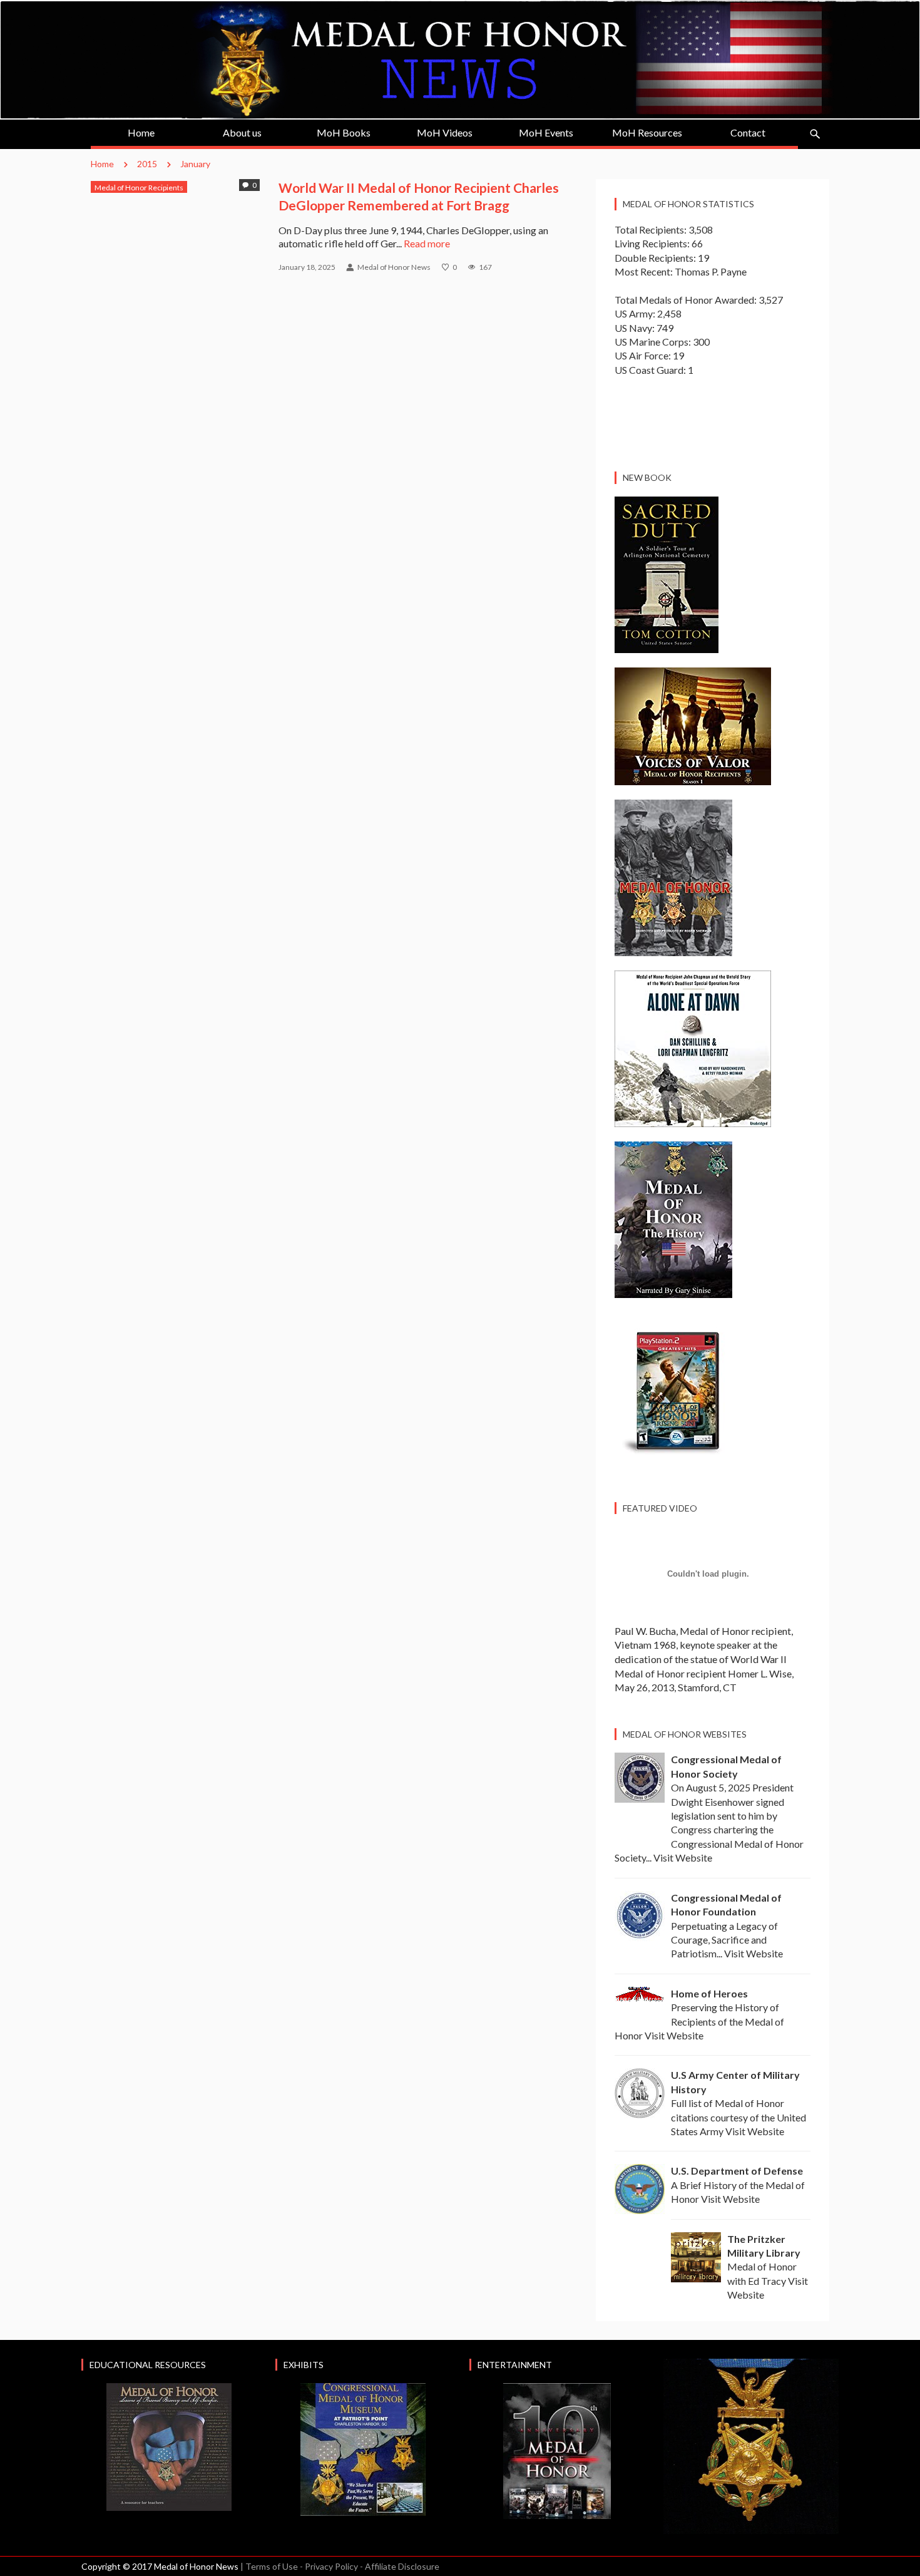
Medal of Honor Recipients (139, 188)
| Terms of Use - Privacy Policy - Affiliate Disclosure (340, 2566)
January (195, 164)
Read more (427, 243)
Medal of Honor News (394, 267)
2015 (147, 164)
